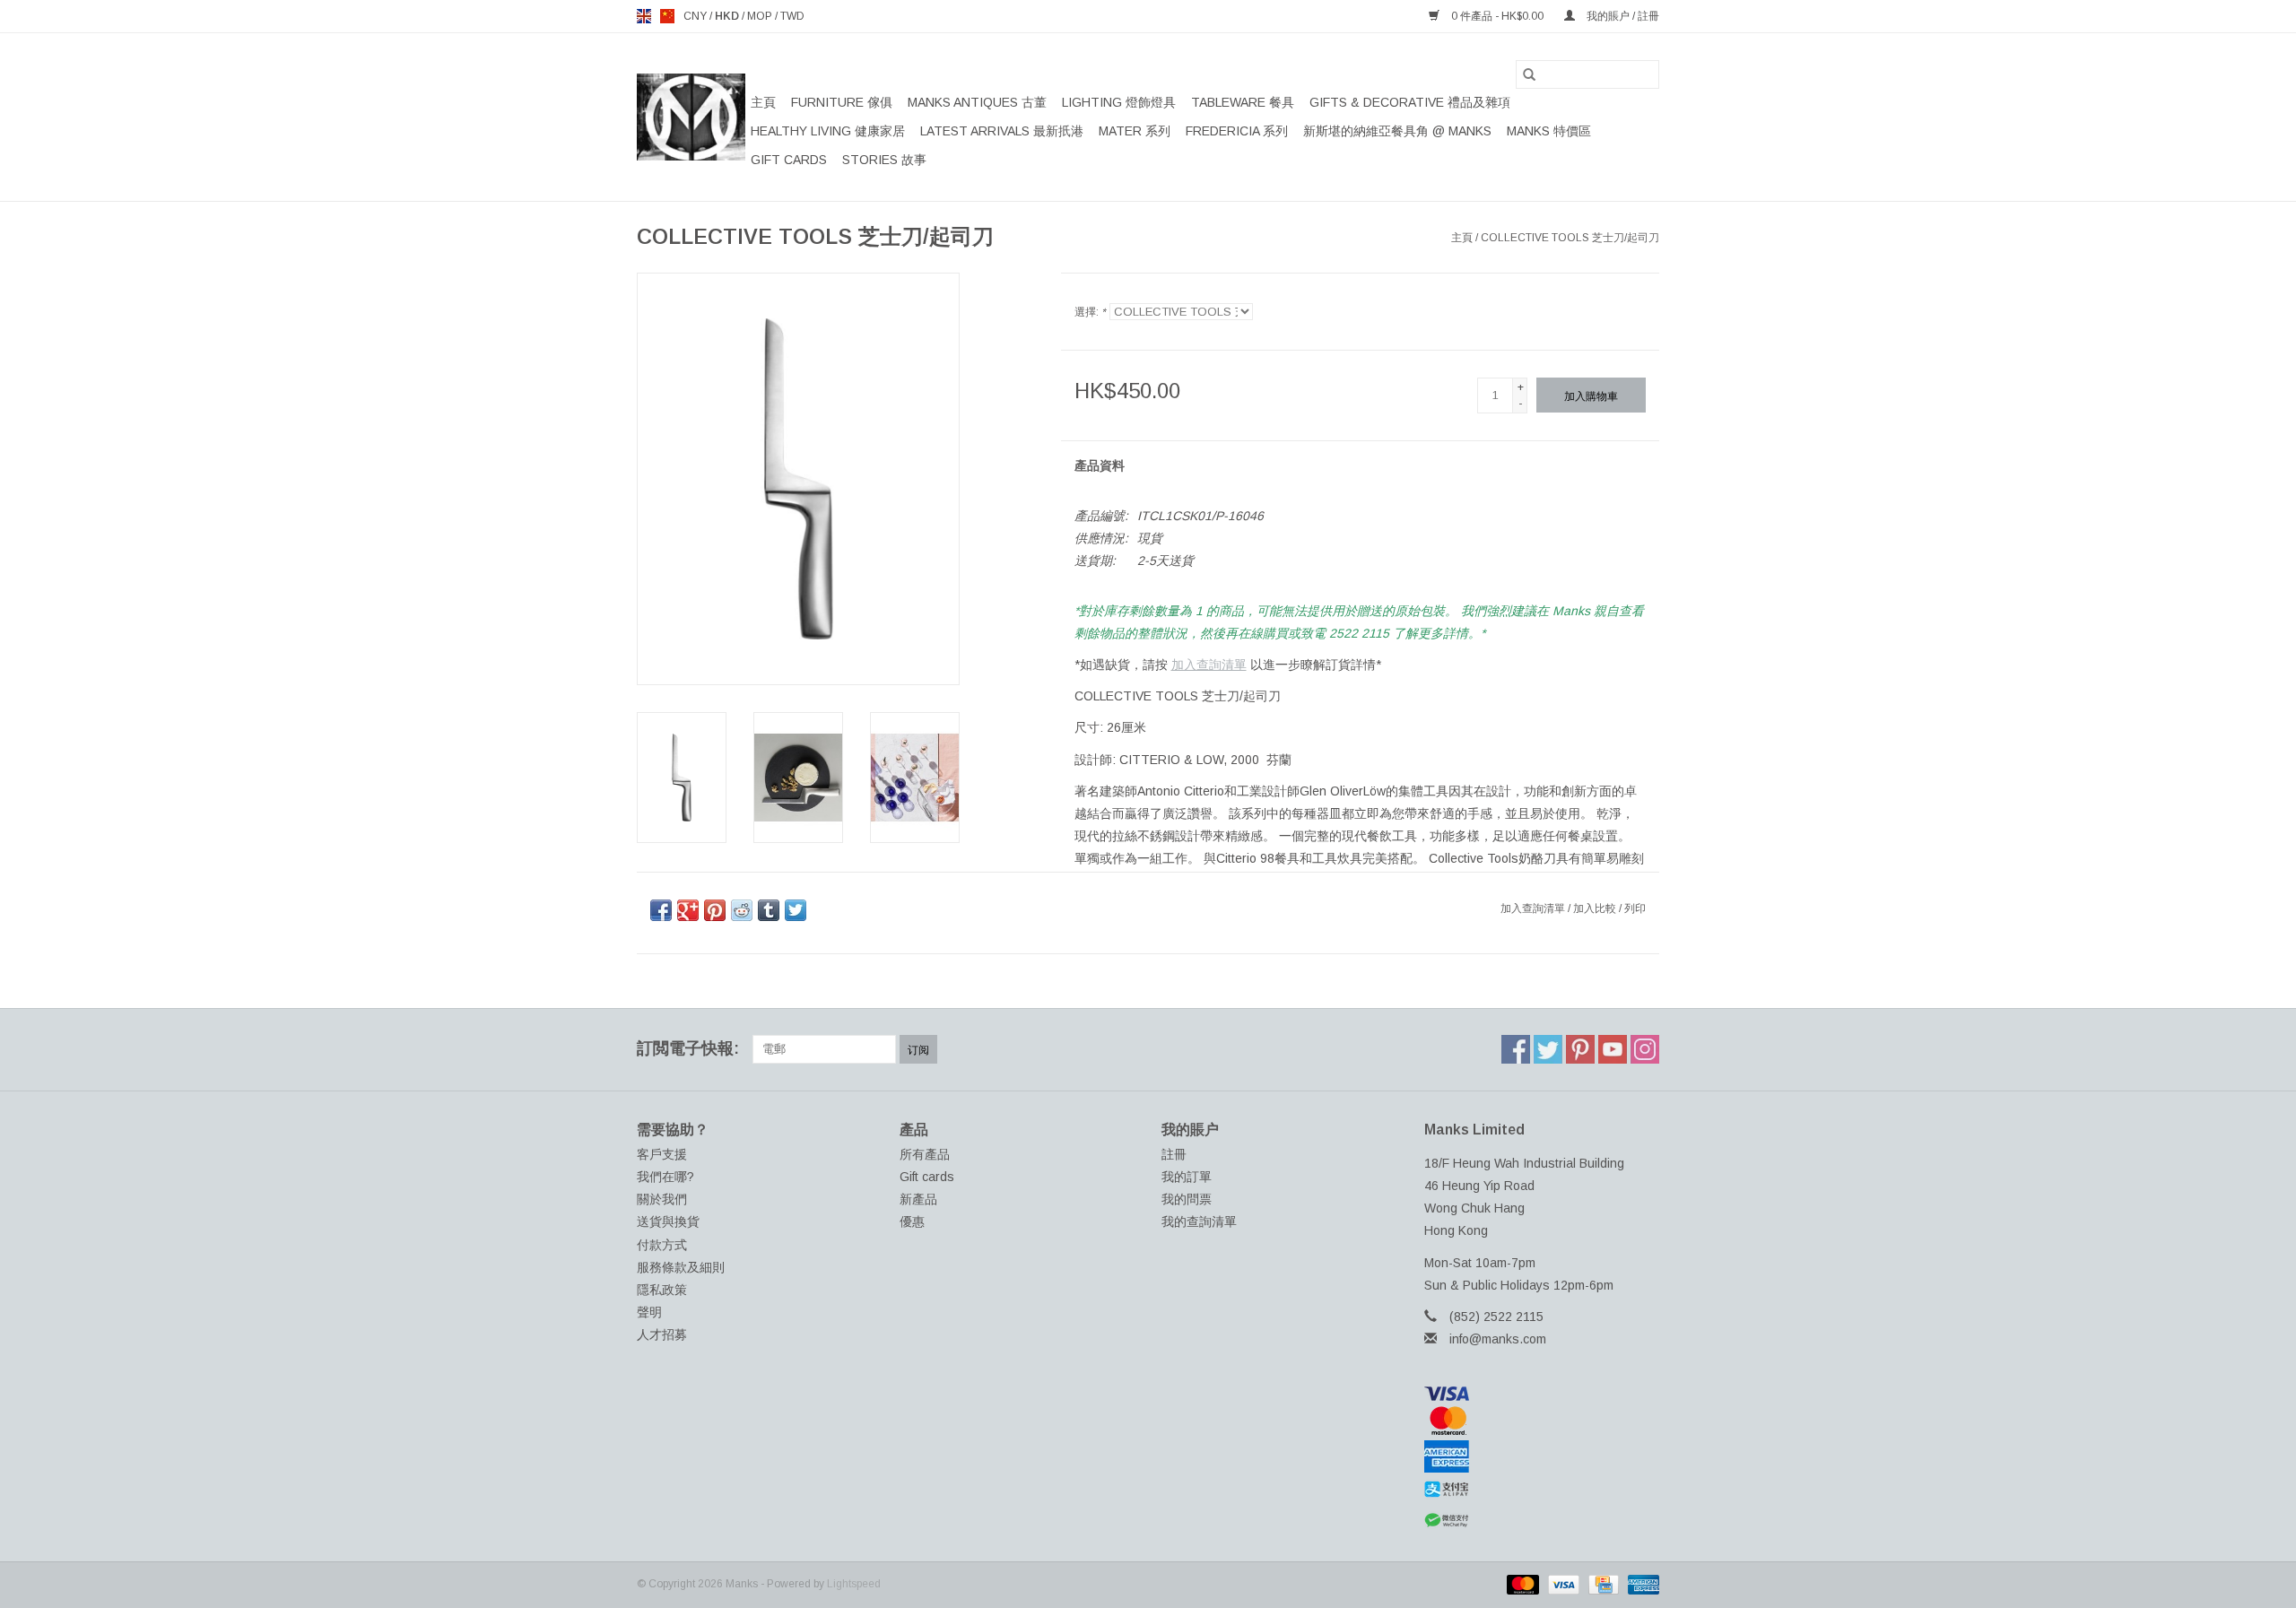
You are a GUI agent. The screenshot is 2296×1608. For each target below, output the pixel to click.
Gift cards (789, 160)
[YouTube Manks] (1613, 1049)
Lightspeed (854, 1584)
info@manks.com (1498, 1339)
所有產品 (925, 1154)
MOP (761, 16)
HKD (728, 16)
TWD (792, 16)
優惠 (912, 1221)
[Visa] (1542, 1394)
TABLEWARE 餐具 (1243, 102)
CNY (696, 16)
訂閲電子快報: (688, 1048)
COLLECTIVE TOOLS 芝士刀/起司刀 (1570, 238)
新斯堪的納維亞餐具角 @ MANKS (1397, 131)
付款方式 (662, 1245)
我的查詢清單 (1199, 1221)
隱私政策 (662, 1290)
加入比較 (1596, 908)
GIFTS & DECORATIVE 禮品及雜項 (1410, 102)
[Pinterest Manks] (1580, 1049)
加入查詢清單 (1209, 665)
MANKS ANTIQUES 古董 (977, 102)
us (667, 16)
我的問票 (1187, 1199)
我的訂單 (1187, 1177)
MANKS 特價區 (1549, 131)
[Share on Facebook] (661, 910)
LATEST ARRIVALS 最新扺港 (1002, 131)
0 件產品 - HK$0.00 (1497, 16)
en (644, 16)
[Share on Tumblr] (769, 910)
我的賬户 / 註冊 (1622, 16)
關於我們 (662, 1199)
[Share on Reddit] (742, 910)
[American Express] (1542, 1456)
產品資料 (1100, 465)
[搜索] (1529, 74)
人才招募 (662, 1334)
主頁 (763, 102)
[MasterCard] (1542, 1421)
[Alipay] (1542, 1490)
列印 (1635, 908)
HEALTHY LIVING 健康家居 (828, 131)
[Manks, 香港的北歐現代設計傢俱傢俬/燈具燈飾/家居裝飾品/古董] (691, 117)
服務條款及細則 (681, 1267)
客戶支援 (662, 1154)
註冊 (1174, 1154)
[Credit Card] (1602, 1584)
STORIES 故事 (884, 160)
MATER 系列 (1135, 131)
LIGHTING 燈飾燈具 (1119, 102)
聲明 (649, 1312)
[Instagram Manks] (1645, 1049)
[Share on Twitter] (796, 910)
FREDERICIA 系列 (1237, 131)
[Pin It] (715, 910)
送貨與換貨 (668, 1221)
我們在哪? (665, 1177)
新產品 (918, 1199)
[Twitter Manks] (1548, 1049)
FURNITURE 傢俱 (842, 102)
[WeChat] (1542, 1521)
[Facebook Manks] (1516, 1049)
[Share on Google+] (688, 910)
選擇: (1090, 312)
